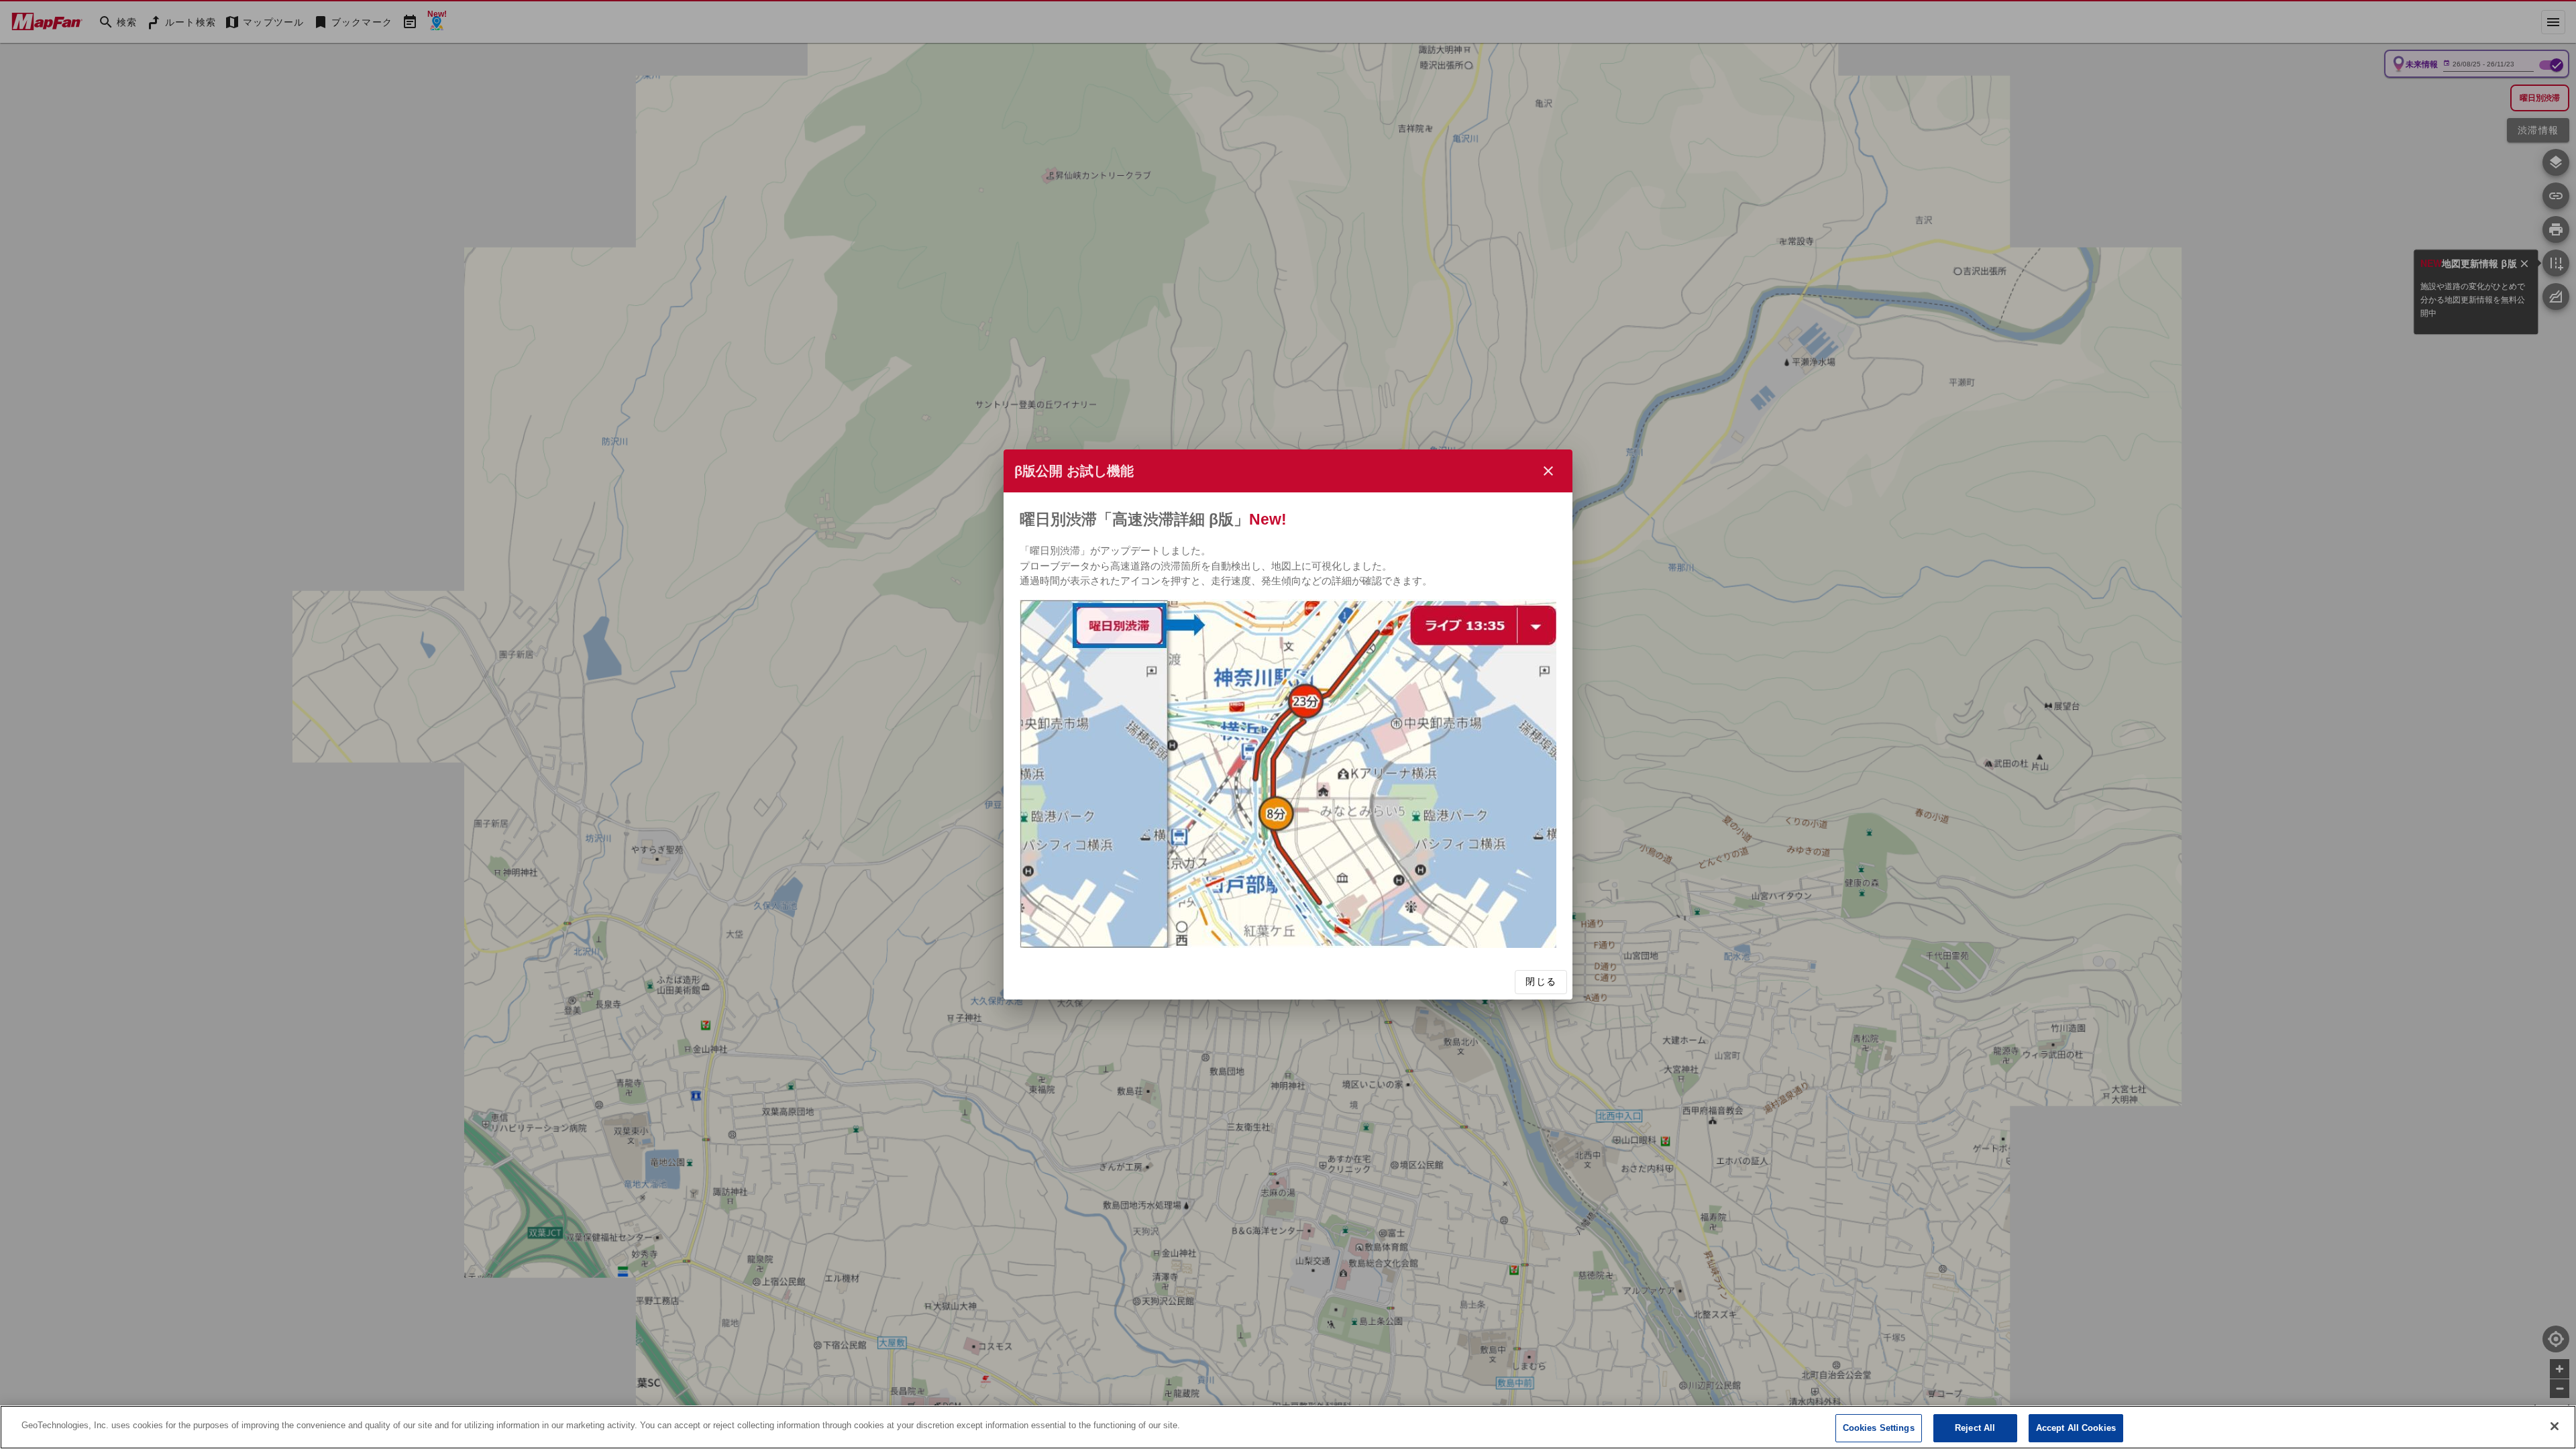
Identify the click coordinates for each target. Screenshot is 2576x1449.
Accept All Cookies (2076, 1428)
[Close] (2555, 1426)
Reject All (1975, 1428)
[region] (1288, 1427)
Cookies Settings (1879, 1428)
